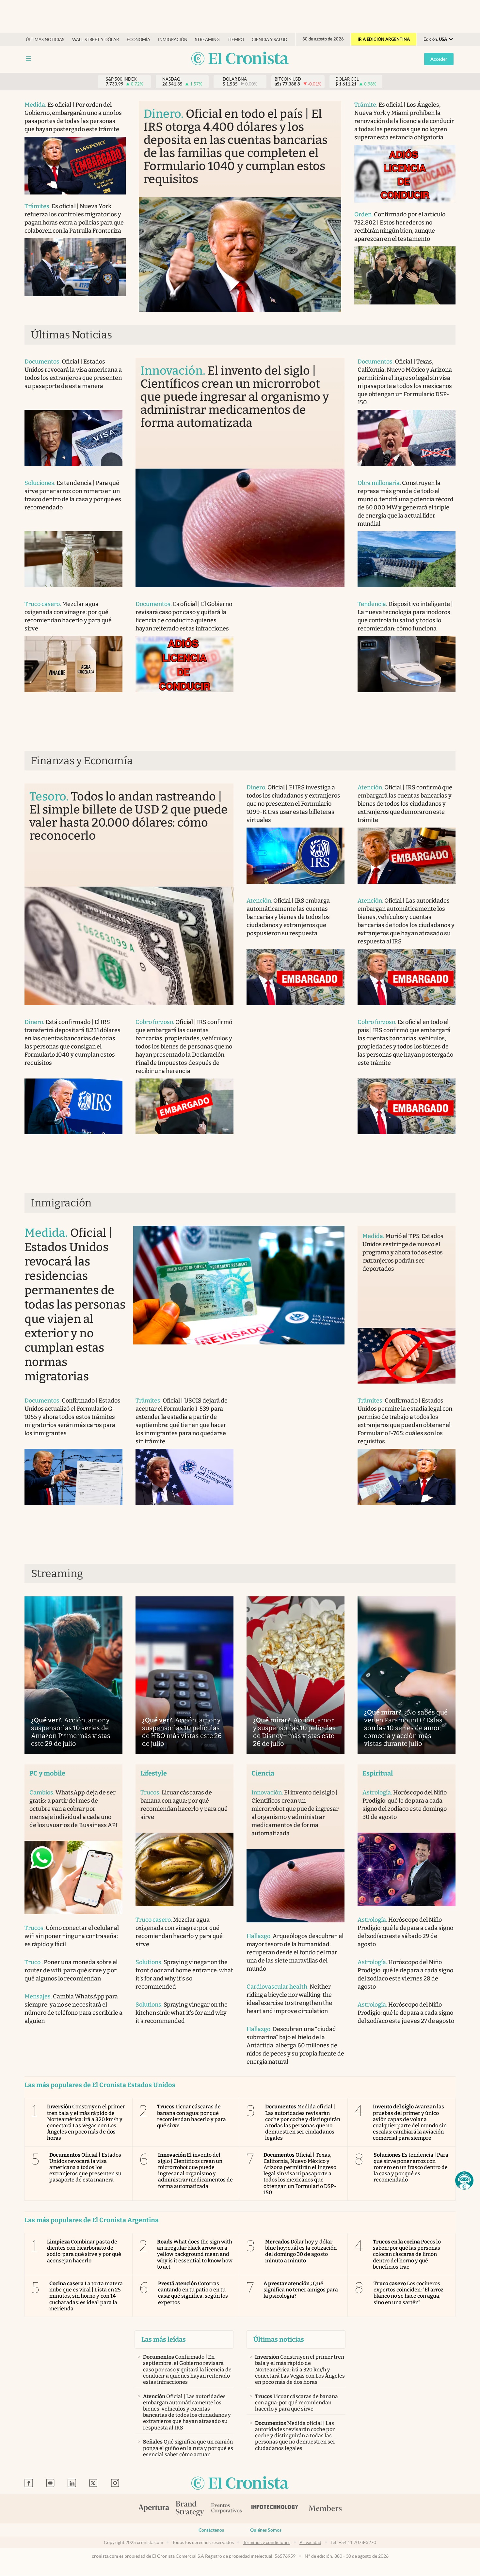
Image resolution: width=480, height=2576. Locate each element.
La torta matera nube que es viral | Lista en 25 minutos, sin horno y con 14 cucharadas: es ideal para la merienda (86, 2296)
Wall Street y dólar (96, 40)
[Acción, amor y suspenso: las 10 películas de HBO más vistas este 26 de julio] (184, 1675)
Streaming (207, 40)
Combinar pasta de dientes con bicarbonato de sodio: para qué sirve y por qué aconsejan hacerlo (84, 2251)
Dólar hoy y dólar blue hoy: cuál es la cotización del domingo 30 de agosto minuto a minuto (301, 2251)
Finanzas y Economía (82, 761)
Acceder (439, 59)
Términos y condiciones (267, 2542)
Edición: (435, 39)
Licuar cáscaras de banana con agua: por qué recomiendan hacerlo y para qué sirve (192, 2116)
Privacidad (310, 2542)
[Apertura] (154, 2509)
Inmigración (173, 40)
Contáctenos (211, 2530)
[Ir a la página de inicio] (240, 59)
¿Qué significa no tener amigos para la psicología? (301, 2290)
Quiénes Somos (266, 2530)
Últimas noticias (45, 40)
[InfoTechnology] (275, 2509)
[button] (464, 2180)
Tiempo (236, 40)
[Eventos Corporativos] (226, 2509)
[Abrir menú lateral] (28, 59)
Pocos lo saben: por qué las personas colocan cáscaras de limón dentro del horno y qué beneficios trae (407, 2254)
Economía (138, 40)
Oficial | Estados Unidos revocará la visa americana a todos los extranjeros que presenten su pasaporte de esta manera (85, 2167)
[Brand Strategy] (190, 2509)
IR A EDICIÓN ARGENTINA (384, 39)
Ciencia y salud (270, 40)
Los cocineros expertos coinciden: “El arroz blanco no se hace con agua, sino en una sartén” (409, 2293)
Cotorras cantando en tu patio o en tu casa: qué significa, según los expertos (193, 2293)
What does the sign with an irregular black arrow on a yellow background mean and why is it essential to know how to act (195, 2254)
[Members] (325, 2509)
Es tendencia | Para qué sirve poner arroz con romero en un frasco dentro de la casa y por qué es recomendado (411, 2167)
